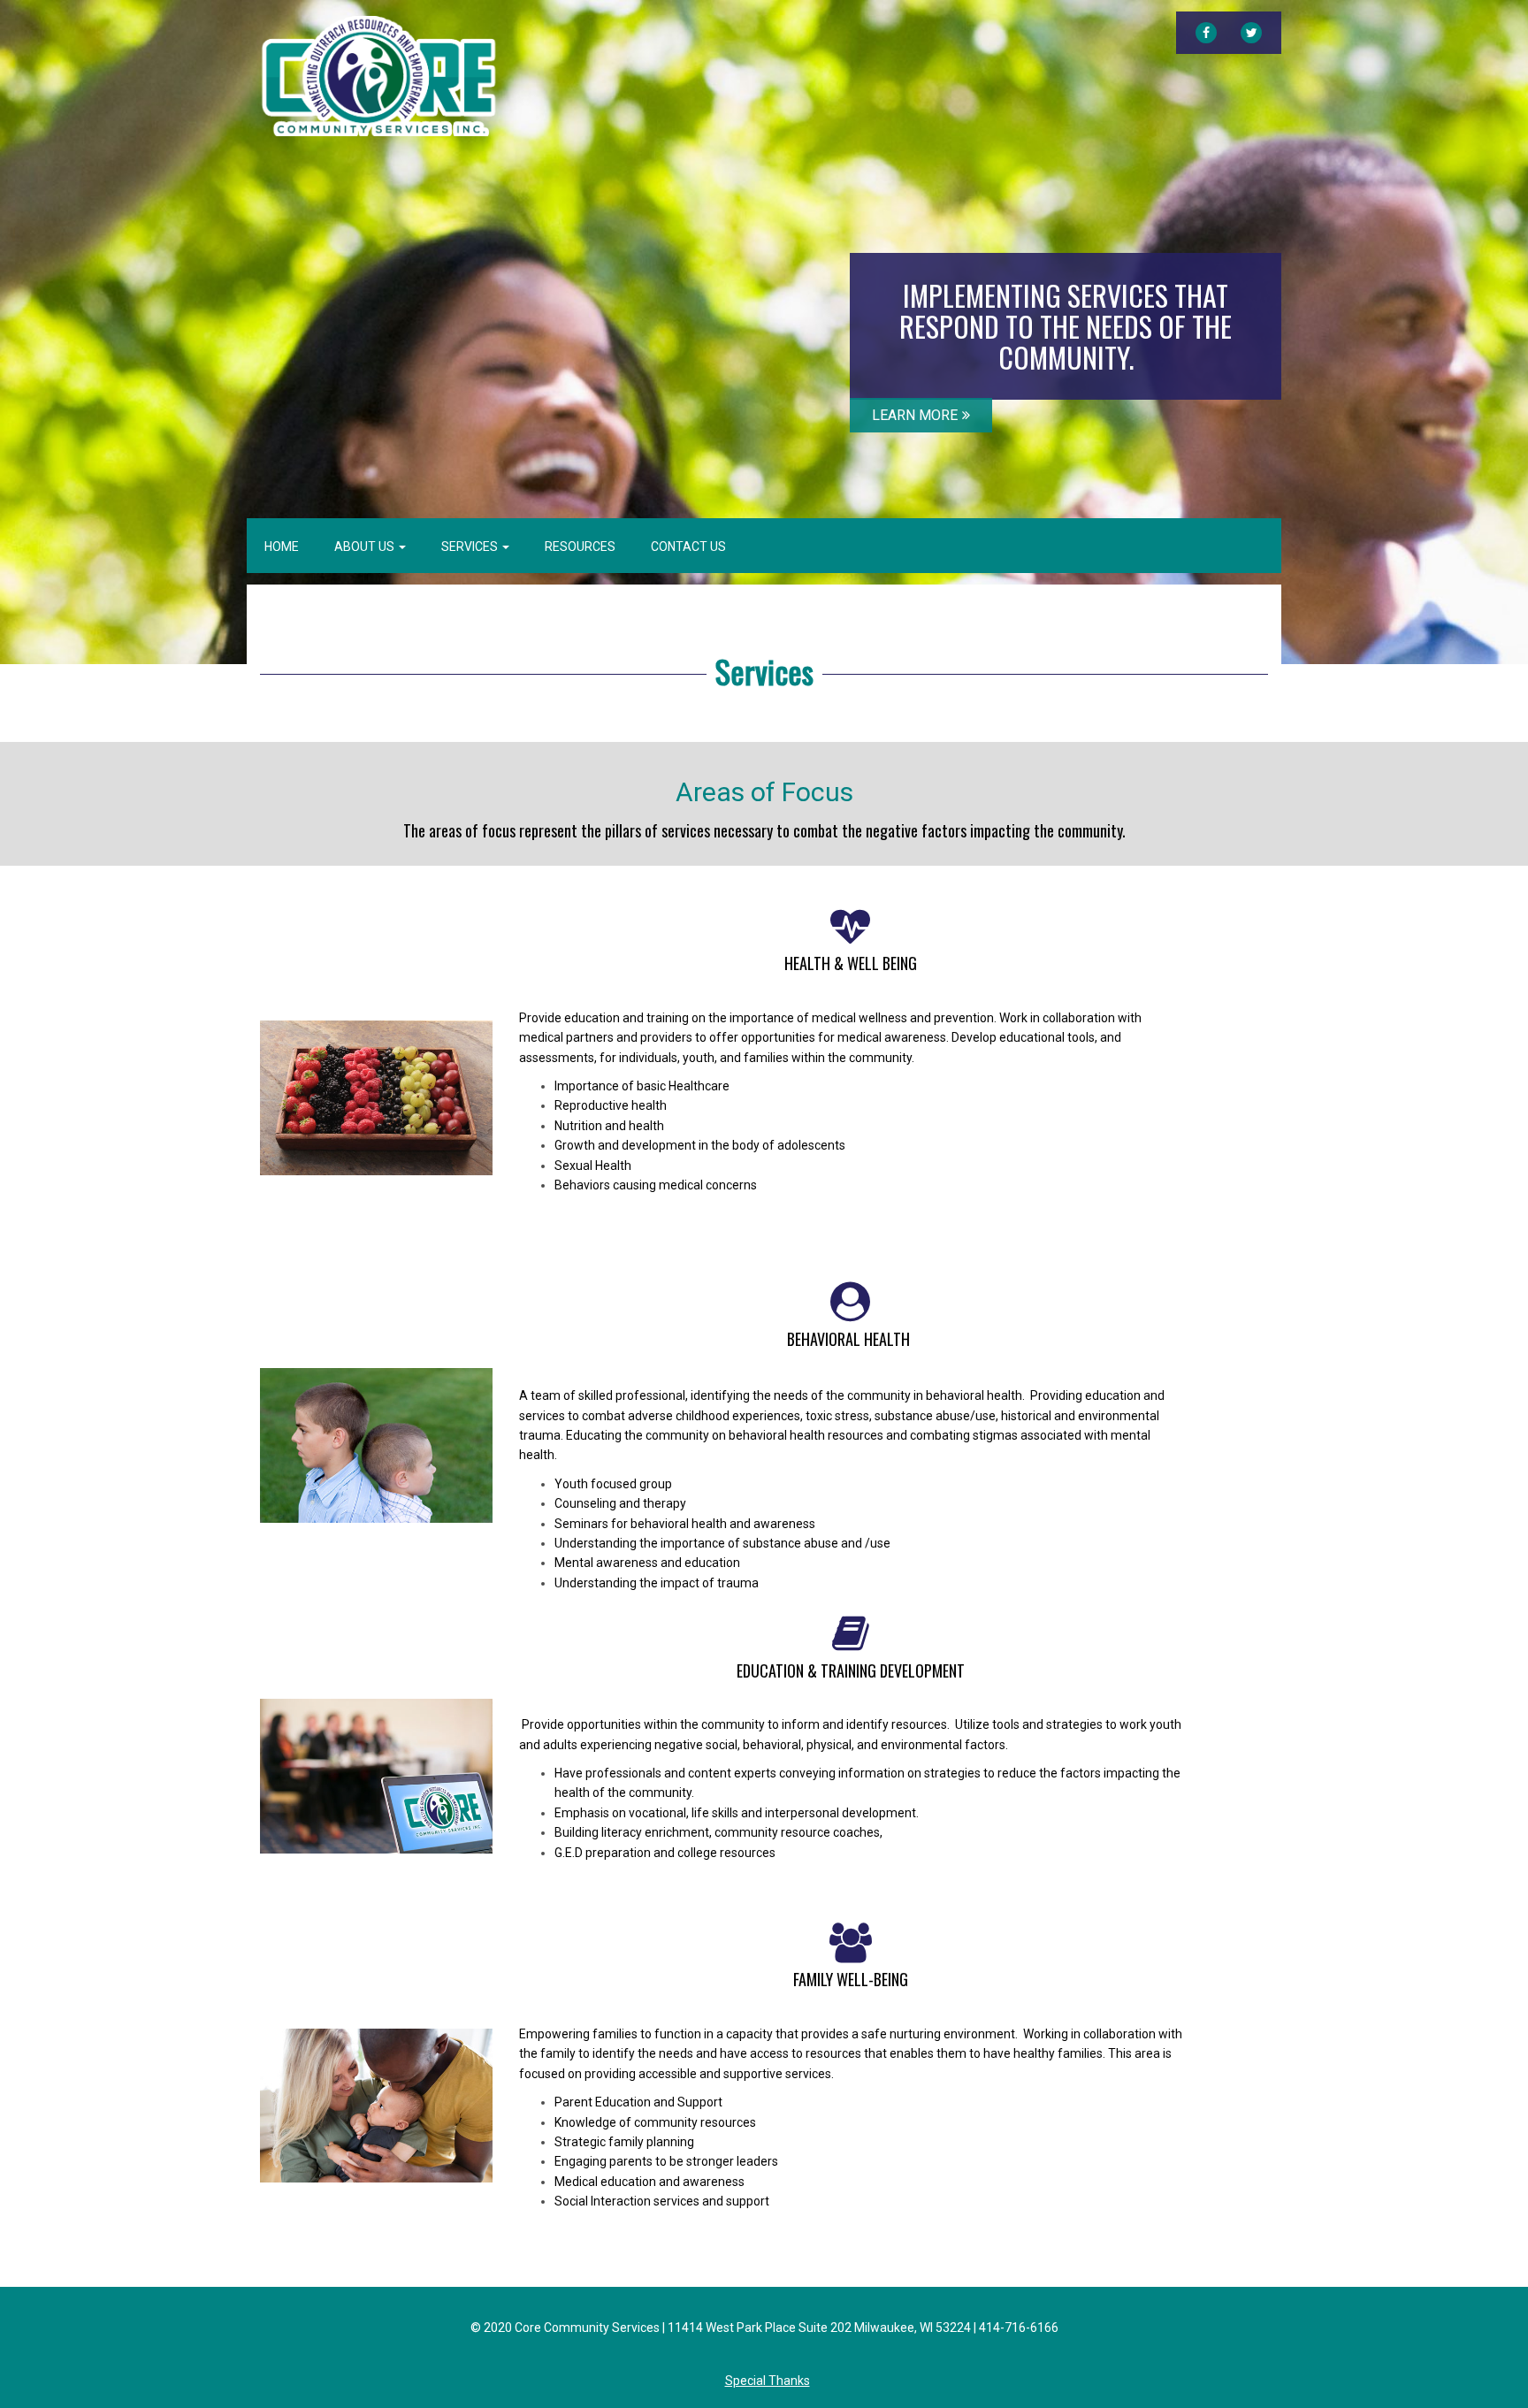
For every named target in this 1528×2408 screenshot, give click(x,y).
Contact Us (688, 547)
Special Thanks (768, 2381)
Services (471, 547)
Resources (580, 547)
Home (282, 547)
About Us (366, 547)
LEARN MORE (915, 415)
